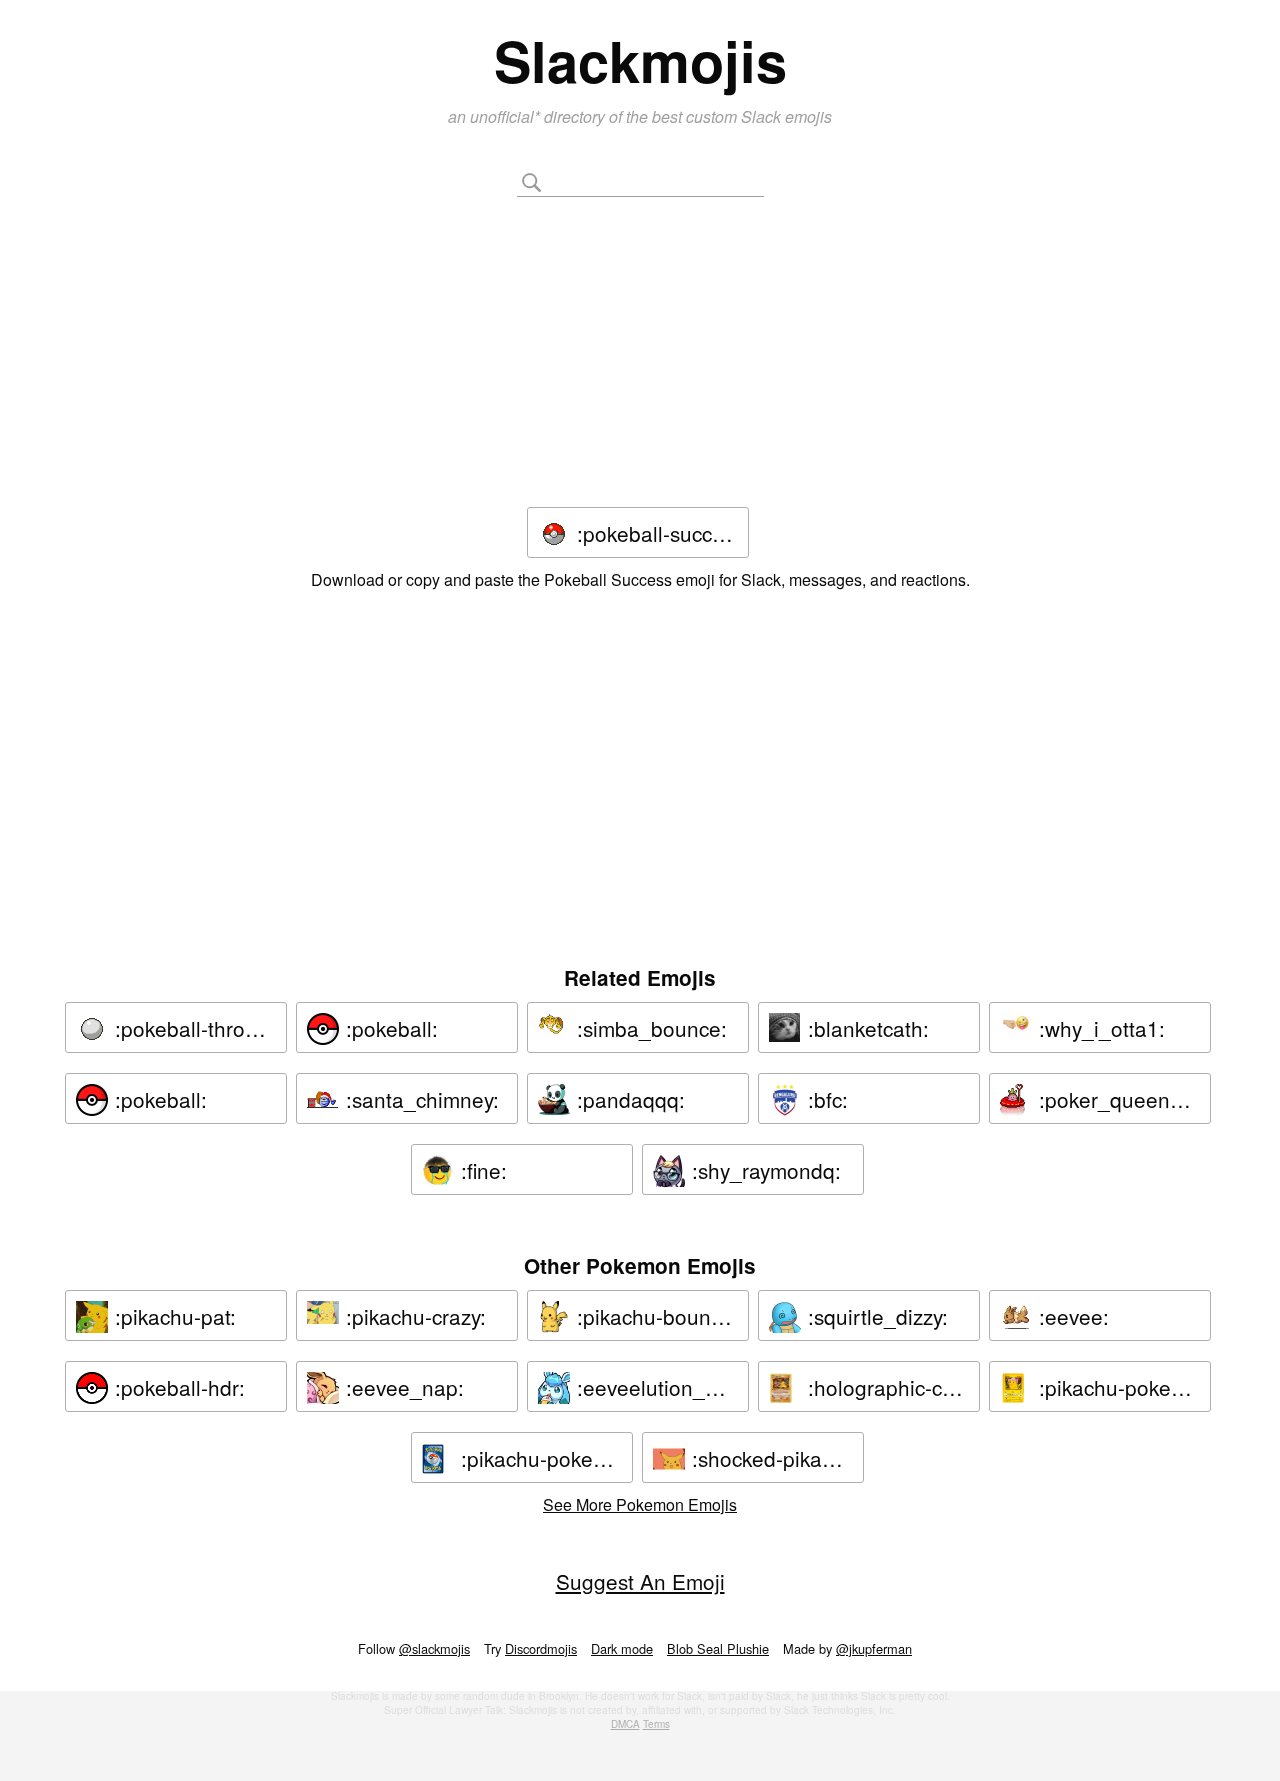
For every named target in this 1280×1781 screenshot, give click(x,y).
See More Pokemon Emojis (640, 1504)
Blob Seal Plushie (718, 1648)
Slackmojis (640, 60)
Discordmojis (541, 1648)
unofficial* (507, 116)
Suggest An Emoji (640, 1581)
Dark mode (622, 1648)
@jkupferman (874, 1648)
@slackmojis (434, 1648)
